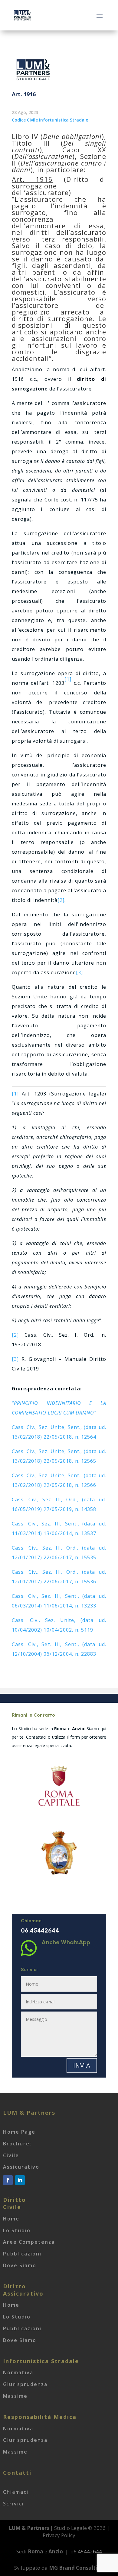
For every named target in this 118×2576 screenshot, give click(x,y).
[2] (61, 900)
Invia (82, 2065)
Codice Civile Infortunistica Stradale (50, 120)
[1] (15, 1094)
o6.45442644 (86, 2551)
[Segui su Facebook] (8, 2180)
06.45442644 (40, 1930)
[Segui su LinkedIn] (20, 2180)
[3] (79, 972)
